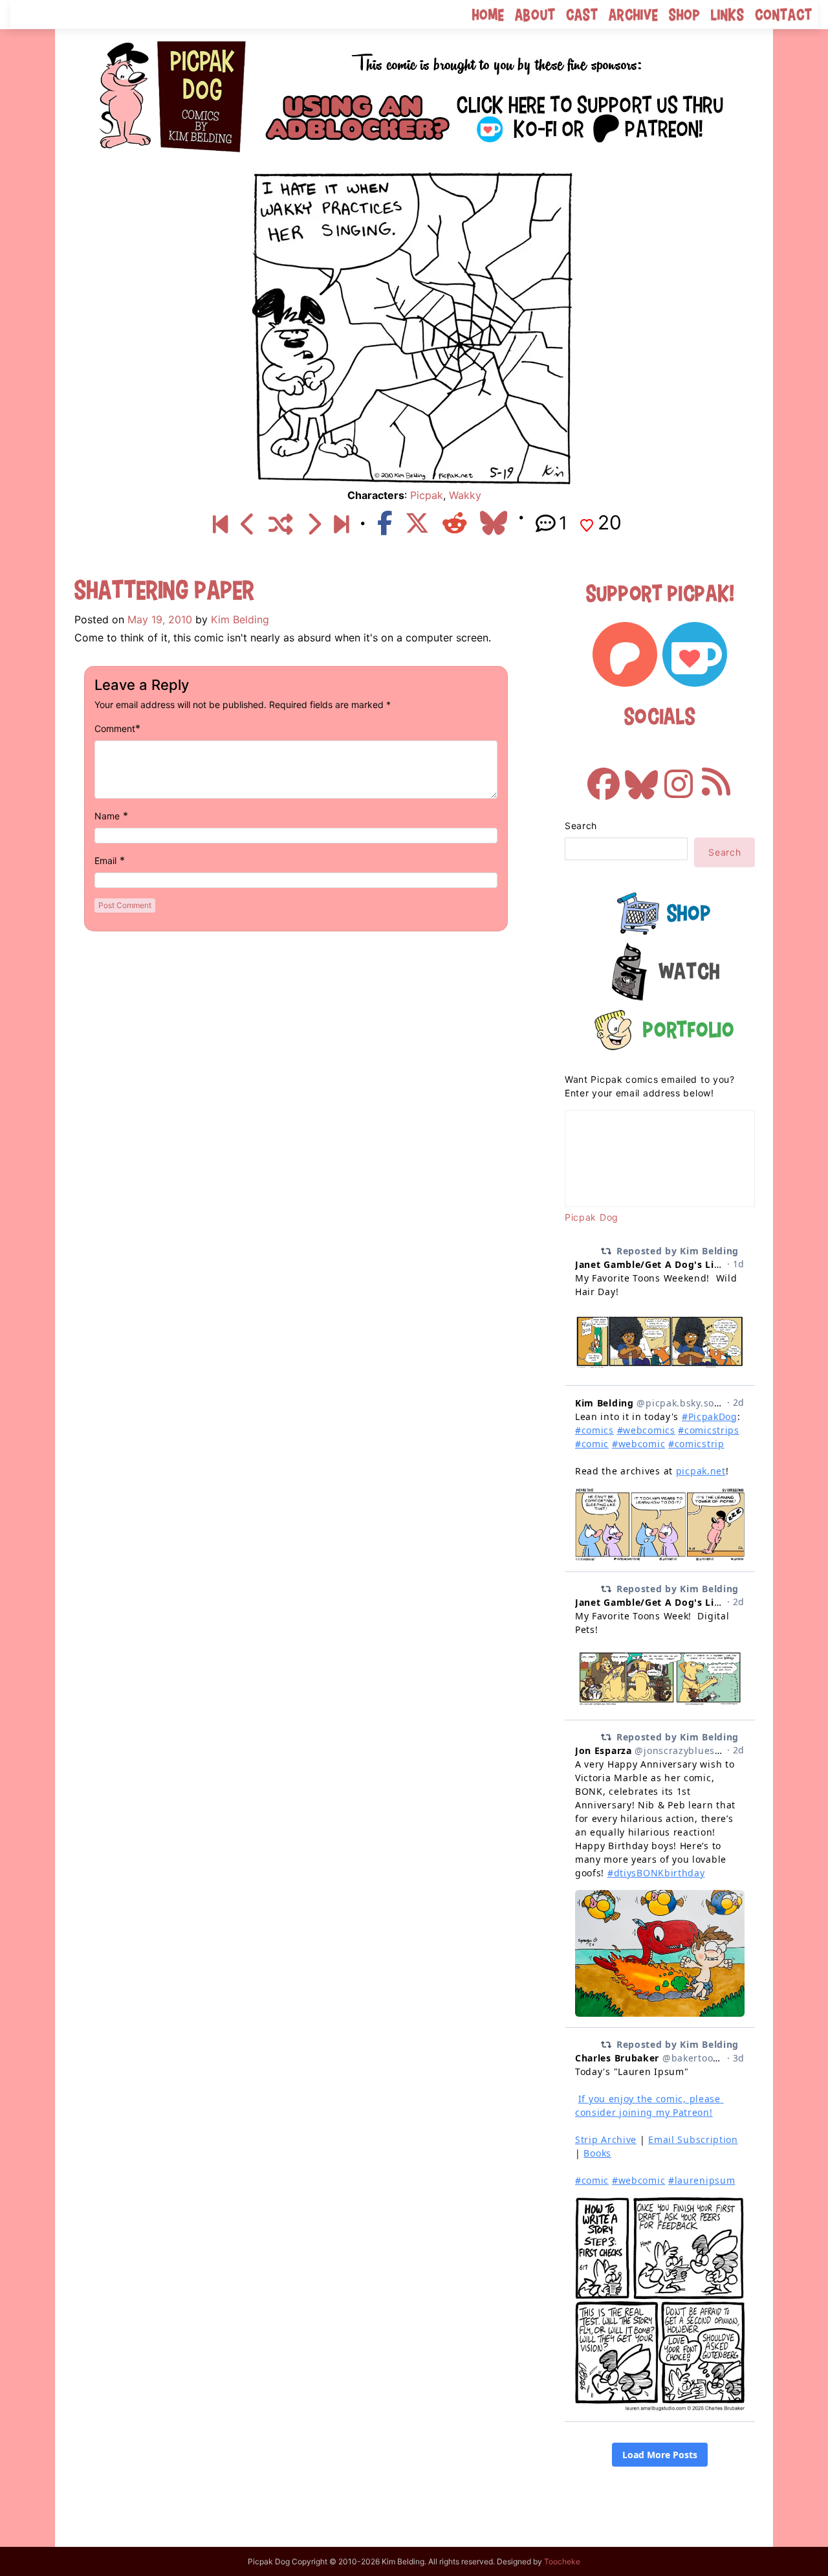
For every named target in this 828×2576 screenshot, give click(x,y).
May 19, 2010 (160, 619)
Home (488, 15)
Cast (582, 15)
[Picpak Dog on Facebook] (604, 777)
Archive (634, 15)
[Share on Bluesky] (494, 523)
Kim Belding (240, 619)
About (535, 15)
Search (581, 826)
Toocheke (562, 2561)
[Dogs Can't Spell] (220, 525)
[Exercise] (248, 525)
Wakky (465, 495)
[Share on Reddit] (455, 523)
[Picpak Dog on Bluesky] (641, 777)
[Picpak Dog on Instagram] (679, 777)
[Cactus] (313, 525)
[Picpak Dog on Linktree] (497, 115)
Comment (115, 728)
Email (105, 861)
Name (107, 816)
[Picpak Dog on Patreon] (625, 654)
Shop (685, 15)
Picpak (427, 495)
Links (728, 15)
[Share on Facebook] (385, 523)
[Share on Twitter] (417, 523)
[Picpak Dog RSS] (716, 777)
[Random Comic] (281, 525)
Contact (784, 15)
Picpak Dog (592, 1217)
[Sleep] (341, 525)
